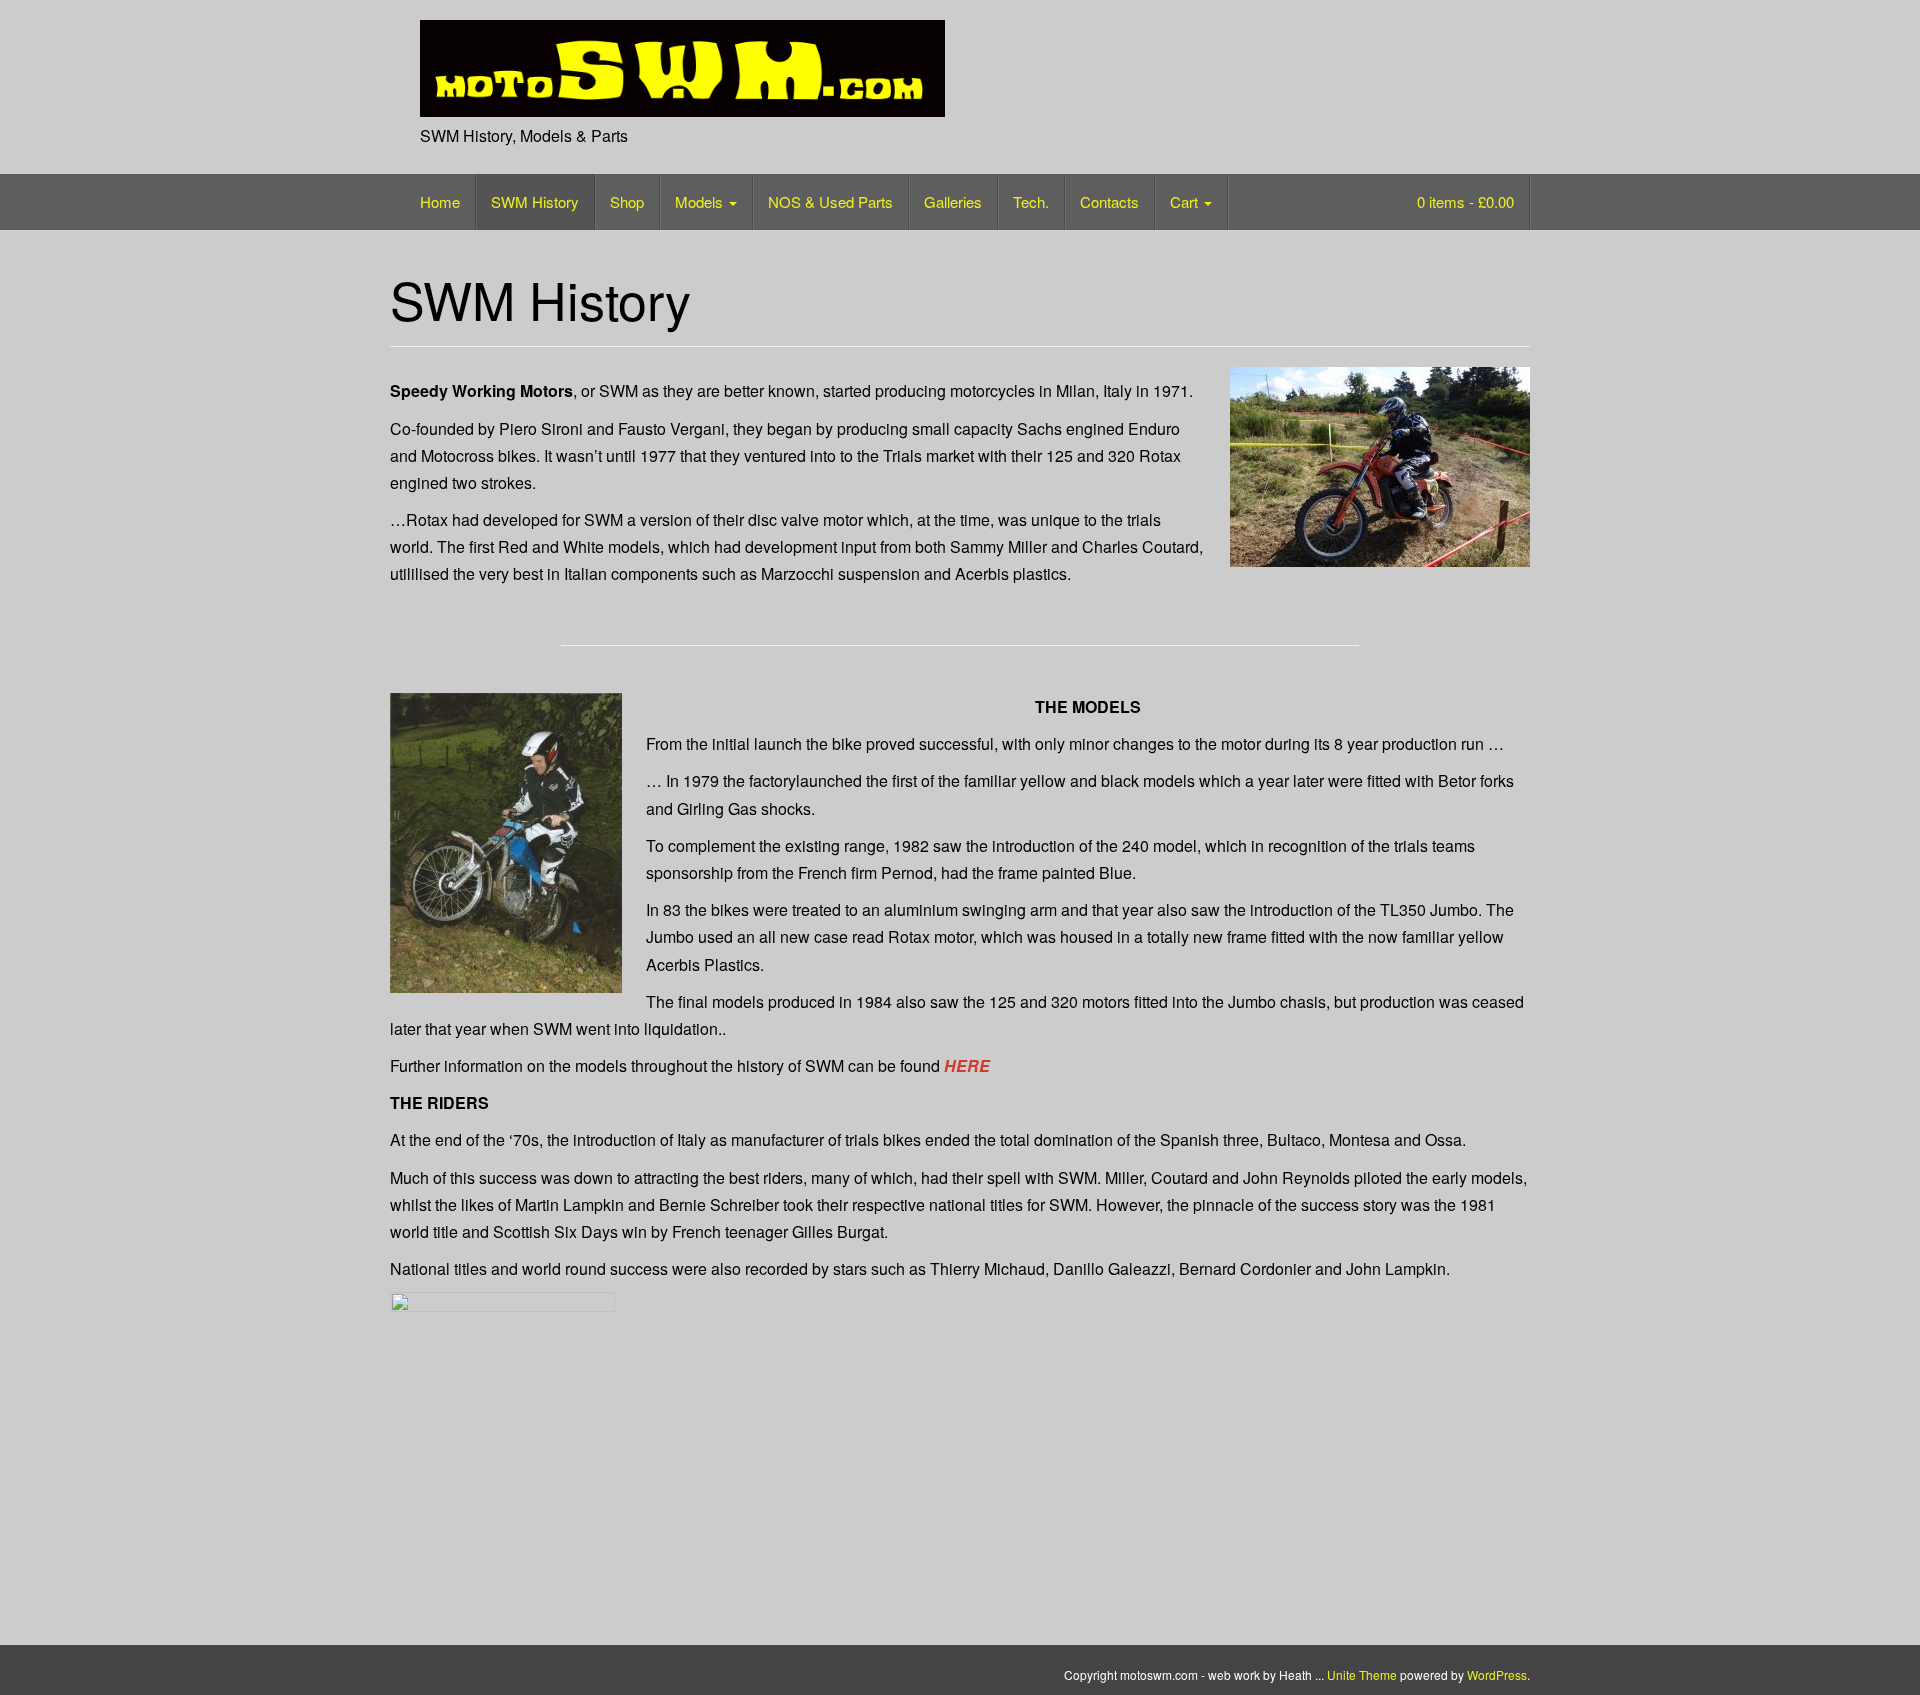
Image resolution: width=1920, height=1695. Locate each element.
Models (701, 201)
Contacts (1109, 201)
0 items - (1463, 201)
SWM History (535, 201)
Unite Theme (1362, 1674)
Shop (627, 201)
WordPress (1497, 1674)
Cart (1186, 201)
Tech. (1031, 201)
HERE (967, 1065)
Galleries (953, 201)
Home (440, 201)
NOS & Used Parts (830, 201)
